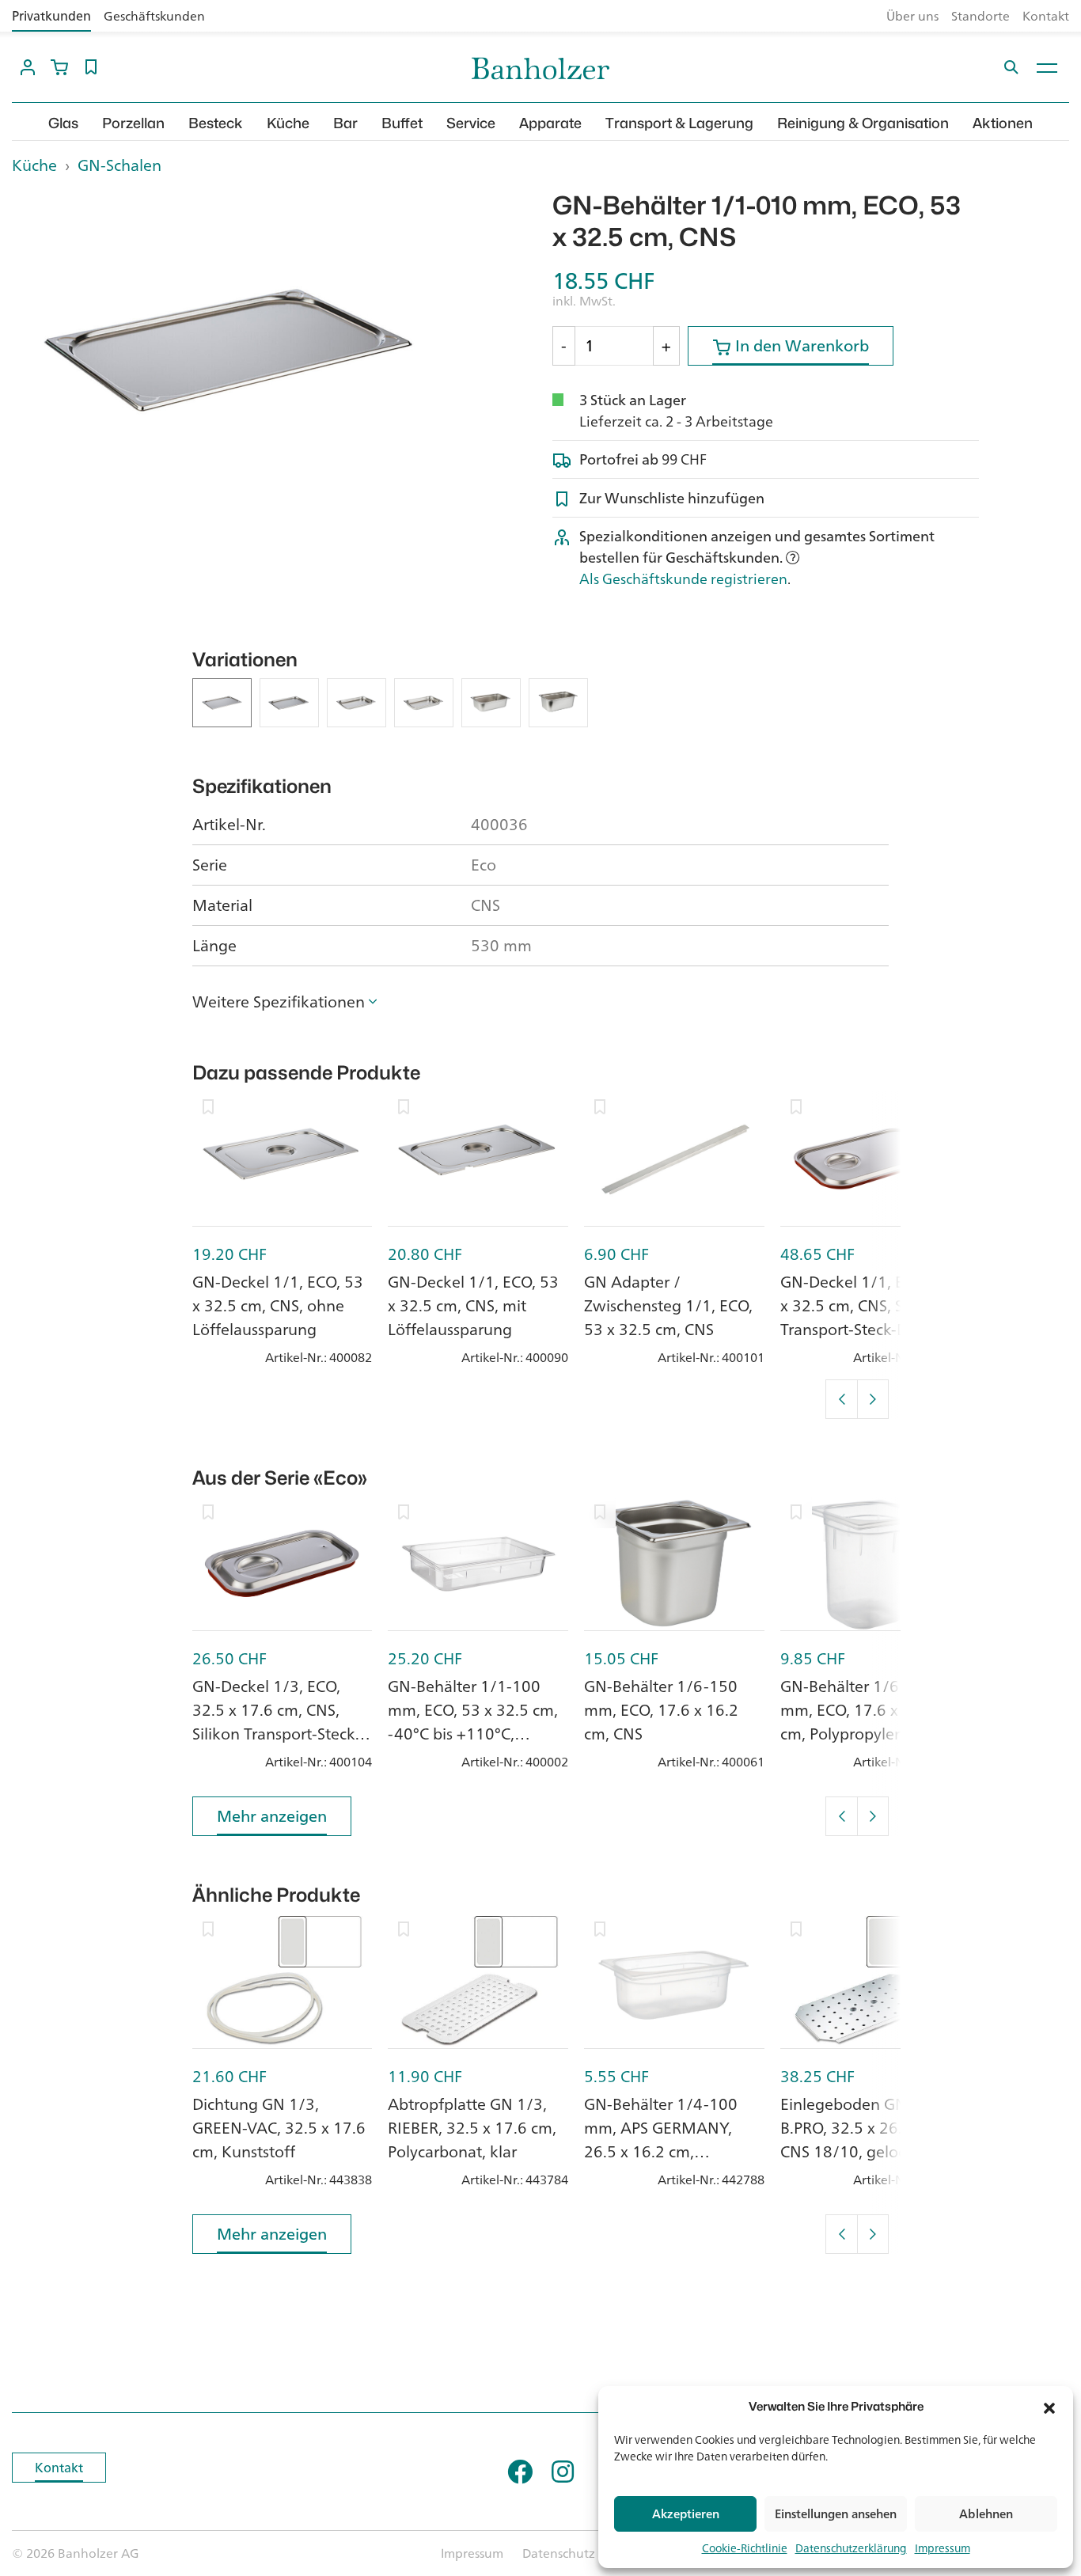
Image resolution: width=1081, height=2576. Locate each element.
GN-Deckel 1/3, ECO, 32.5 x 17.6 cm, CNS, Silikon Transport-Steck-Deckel (276, 1722)
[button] (1049, 2407)
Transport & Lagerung (679, 123)
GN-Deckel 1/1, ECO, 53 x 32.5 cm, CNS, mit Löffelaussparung (473, 1305)
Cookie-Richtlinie (745, 2548)
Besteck (216, 123)
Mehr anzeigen (272, 1816)
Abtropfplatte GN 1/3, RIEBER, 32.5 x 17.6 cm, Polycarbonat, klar (472, 2128)
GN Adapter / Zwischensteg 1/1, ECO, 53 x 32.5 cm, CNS (668, 1305)
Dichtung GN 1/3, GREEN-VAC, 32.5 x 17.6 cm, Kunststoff (279, 2128)
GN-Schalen (119, 165)
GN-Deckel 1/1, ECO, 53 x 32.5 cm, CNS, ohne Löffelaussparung (278, 1305)
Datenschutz (559, 2553)
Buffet (402, 123)
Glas (63, 123)
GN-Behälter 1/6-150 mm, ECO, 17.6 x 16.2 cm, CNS (661, 1710)
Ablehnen (986, 2514)
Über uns (912, 16)
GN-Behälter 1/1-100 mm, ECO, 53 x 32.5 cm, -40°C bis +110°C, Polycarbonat (473, 1722)
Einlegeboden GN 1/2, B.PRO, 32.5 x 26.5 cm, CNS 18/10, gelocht (861, 2128)
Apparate (550, 123)
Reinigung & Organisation (863, 123)
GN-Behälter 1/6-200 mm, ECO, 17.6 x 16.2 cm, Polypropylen (857, 1710)
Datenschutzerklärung (851, 2548)
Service (471, 123)
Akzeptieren (686, 2514)
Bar (345, 123)
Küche (288, 123)
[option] (226, 350)
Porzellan (133, 123)
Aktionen (1003, 123)
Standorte (980, 16)
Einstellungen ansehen (836, 2514)
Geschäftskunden (154, 16)
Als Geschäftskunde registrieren (683, 579)
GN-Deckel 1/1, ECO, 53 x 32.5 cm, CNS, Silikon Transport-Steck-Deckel (866, 1305)
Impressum (943, 2548)
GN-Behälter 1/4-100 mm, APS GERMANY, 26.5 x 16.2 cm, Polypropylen (661, 2140)
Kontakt (1046, 16)
